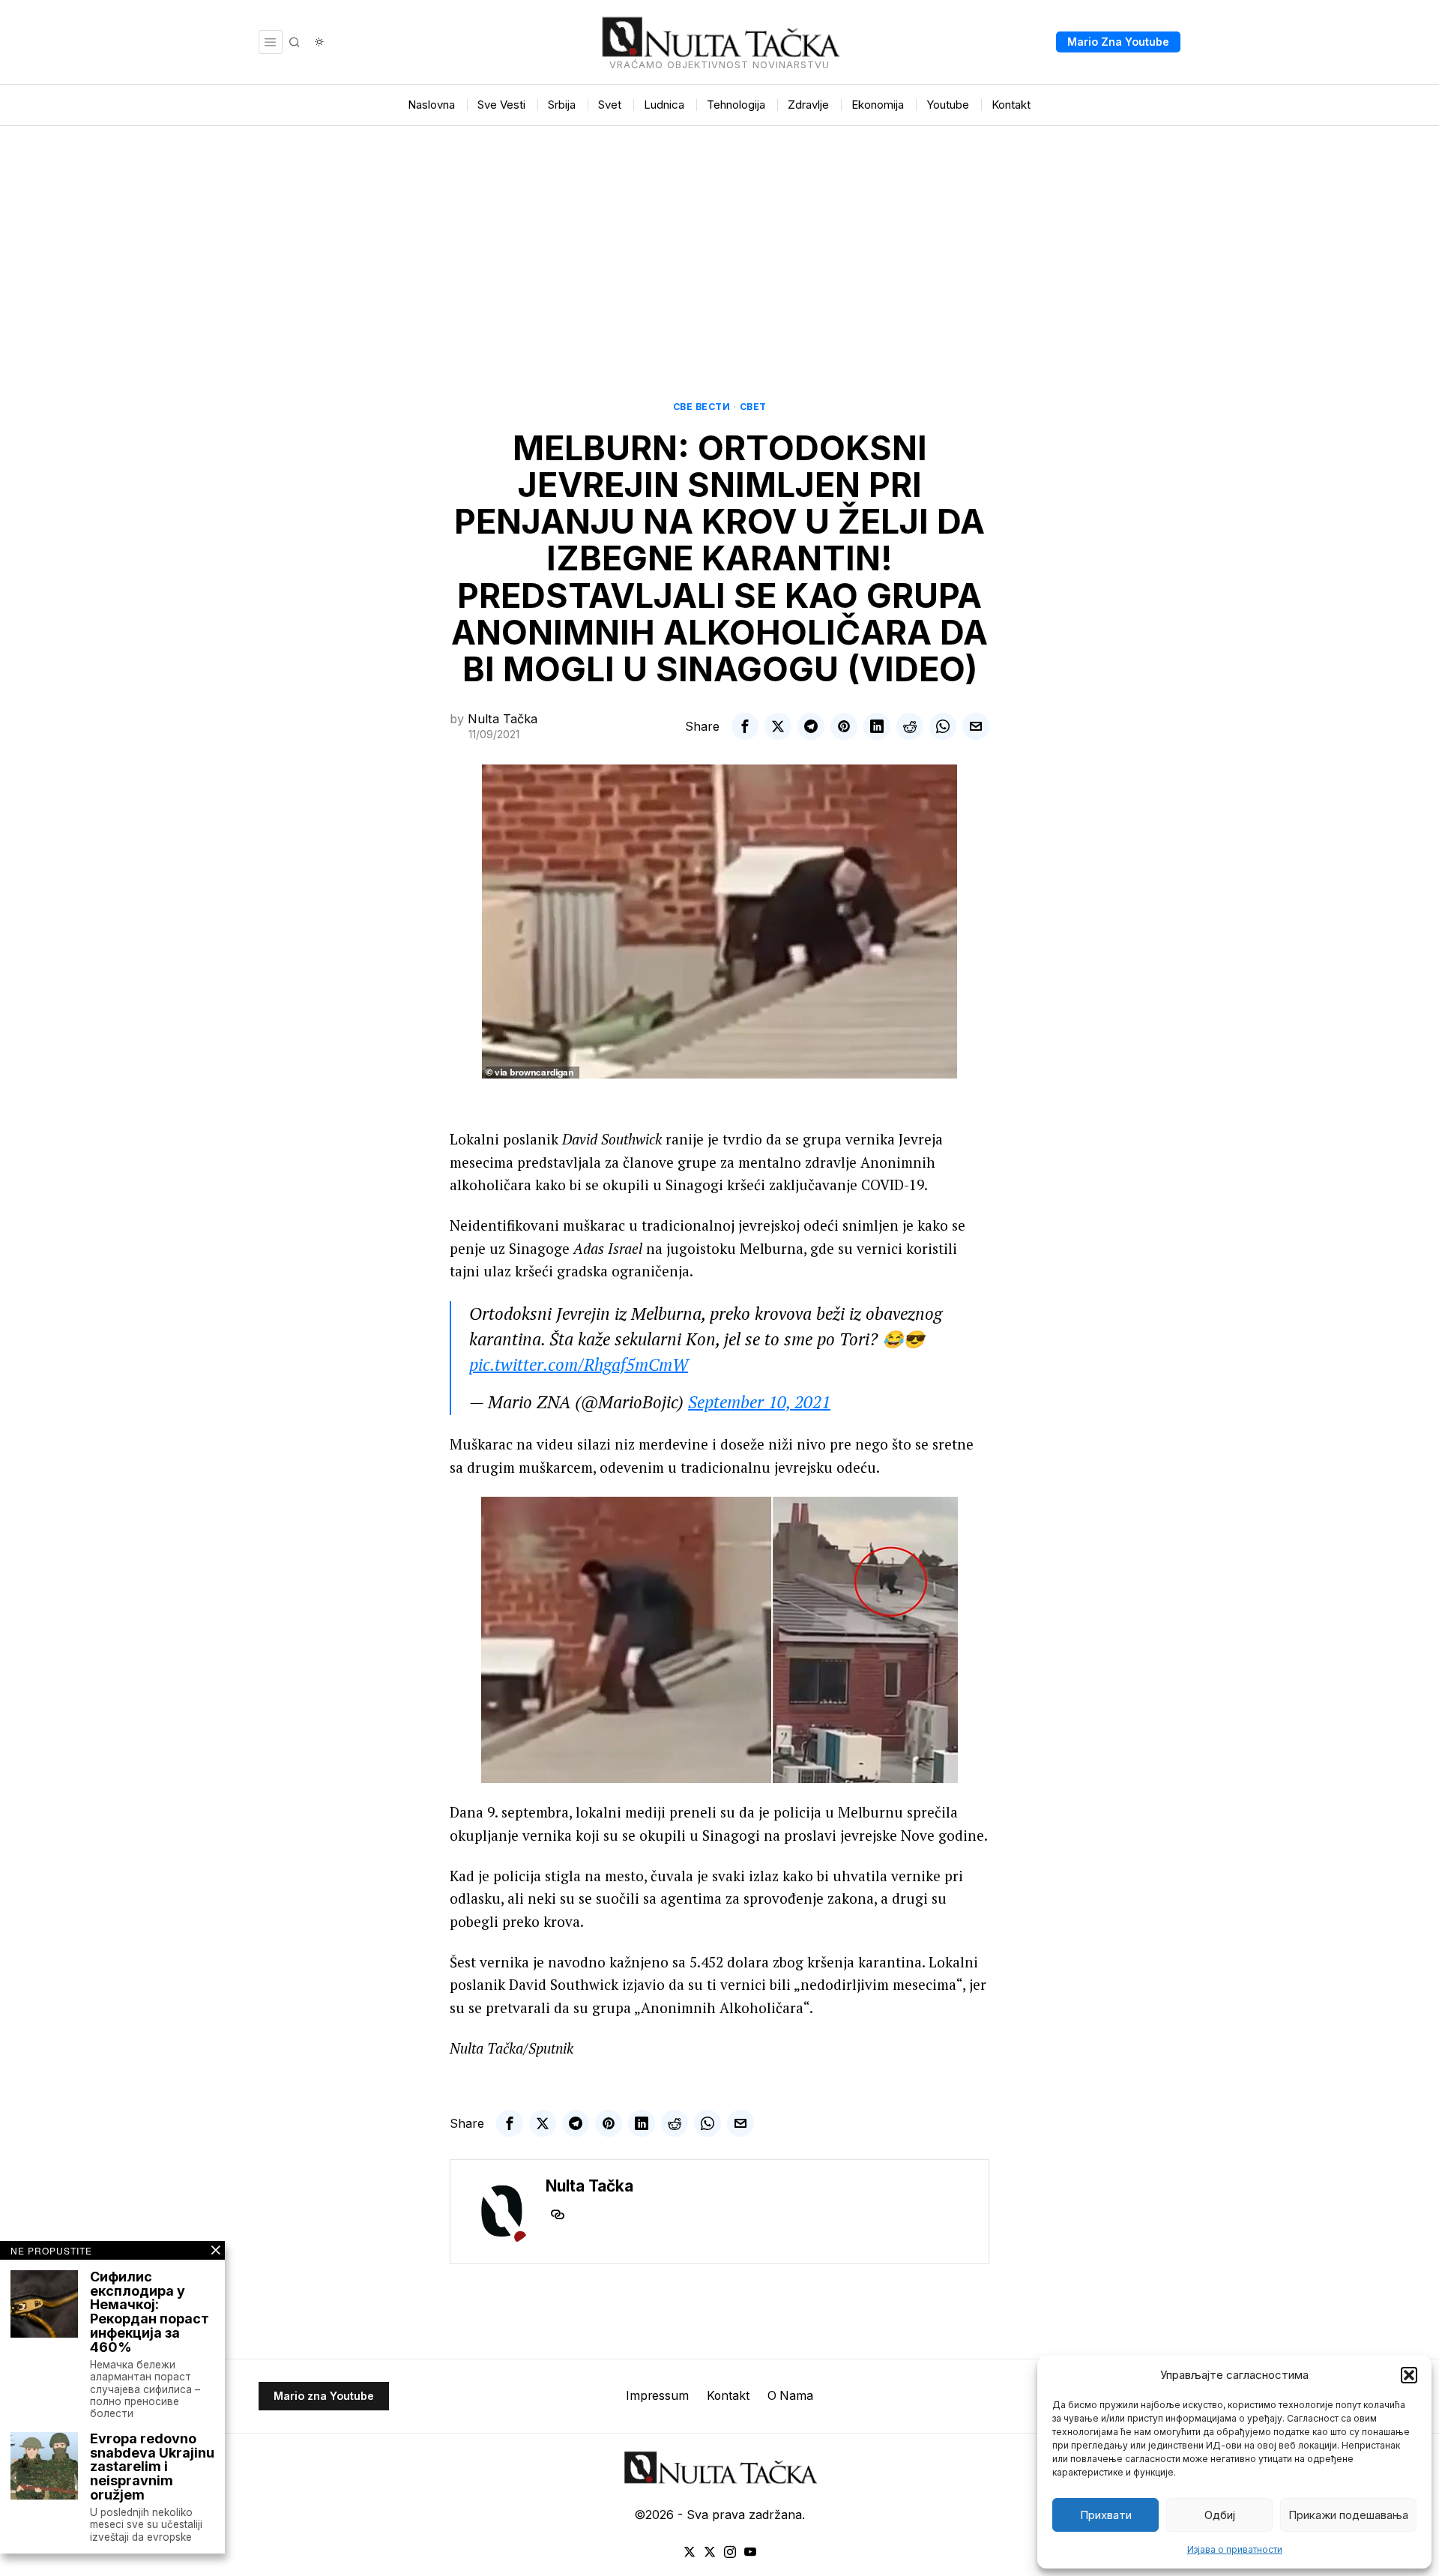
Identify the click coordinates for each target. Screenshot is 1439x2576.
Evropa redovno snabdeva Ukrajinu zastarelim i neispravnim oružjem (152, 2467)
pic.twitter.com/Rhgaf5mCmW (579, 1364)
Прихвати (1106, 2515)
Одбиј (1220, 2515)
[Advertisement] (719, 238)
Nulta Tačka (503, 719)
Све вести (702, 407)
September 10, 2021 (759, 1402)
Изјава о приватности (1235, 2549)
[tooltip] (745, 726)
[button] (1409, 2375)
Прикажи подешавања (1348, 2515)
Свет (753, 407)
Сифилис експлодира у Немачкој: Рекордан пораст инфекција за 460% (150, 2313)
